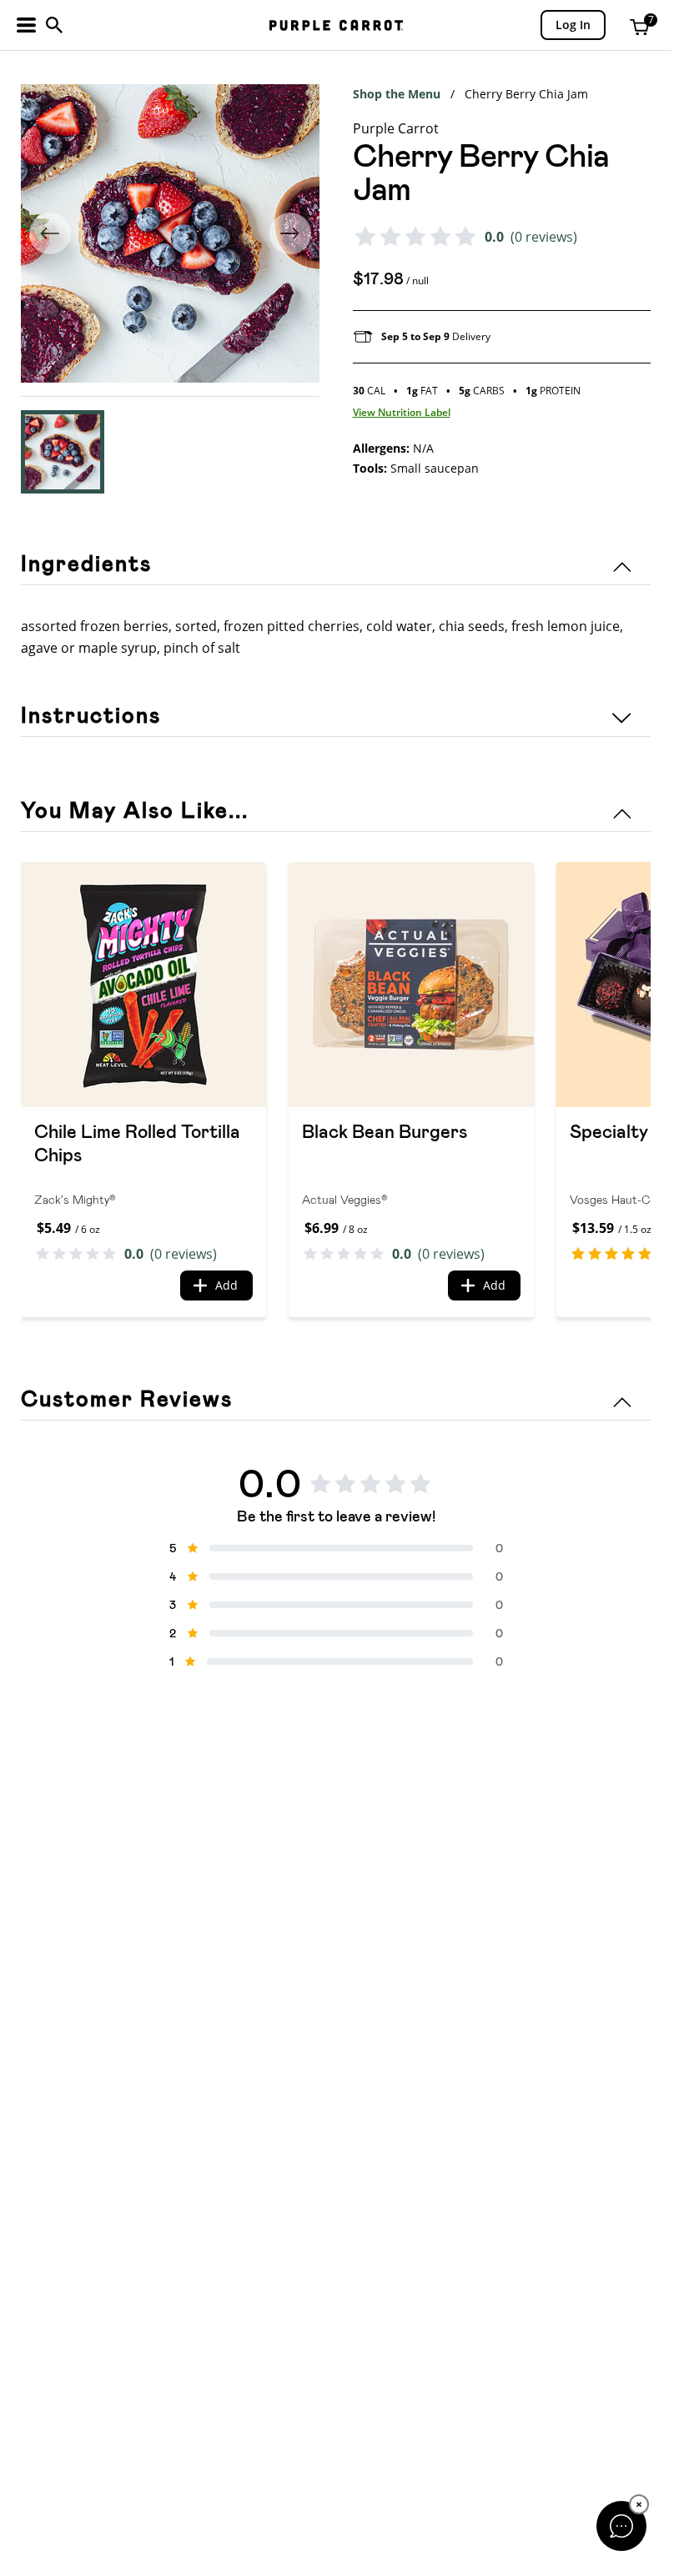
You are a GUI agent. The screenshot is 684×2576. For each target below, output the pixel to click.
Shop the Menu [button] (397, 94)
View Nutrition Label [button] (402, 412)
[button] (63, 452)
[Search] (54, 25)
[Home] (336, 25)
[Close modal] (621, 2526)
